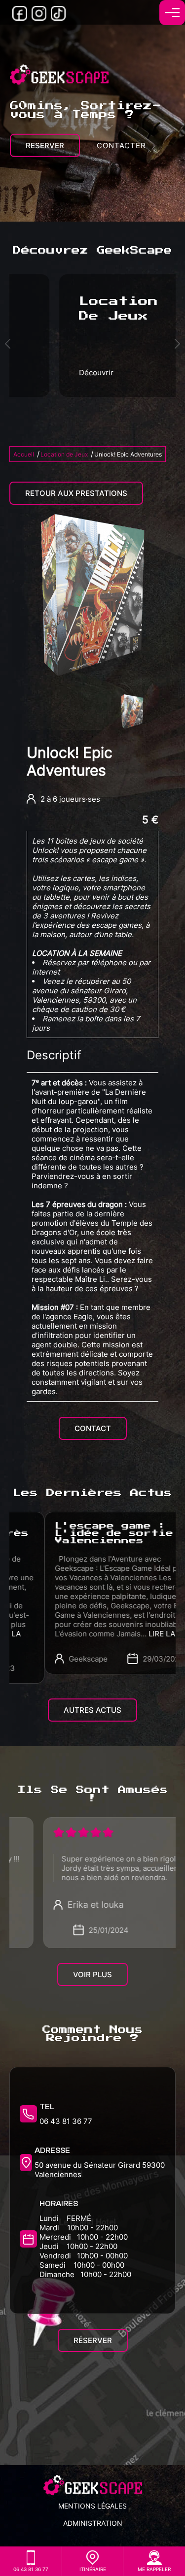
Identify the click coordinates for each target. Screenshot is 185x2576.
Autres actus (92, 1710)
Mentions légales (92, 2506)
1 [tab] (93, 736)
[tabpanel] (132, 712)
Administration (93, 2523)
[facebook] (20, 18)
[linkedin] (58, 18)
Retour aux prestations (76, 493)
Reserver (45, 146)
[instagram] (39, 18)
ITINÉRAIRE (93, 2569)
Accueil (24, 454)
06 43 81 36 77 (66, 2121)
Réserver (93, 2340)
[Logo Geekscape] (59, 76)
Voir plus (92, 1974)
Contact (93, 1428)
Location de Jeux (64, 454)
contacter (121, 146)
